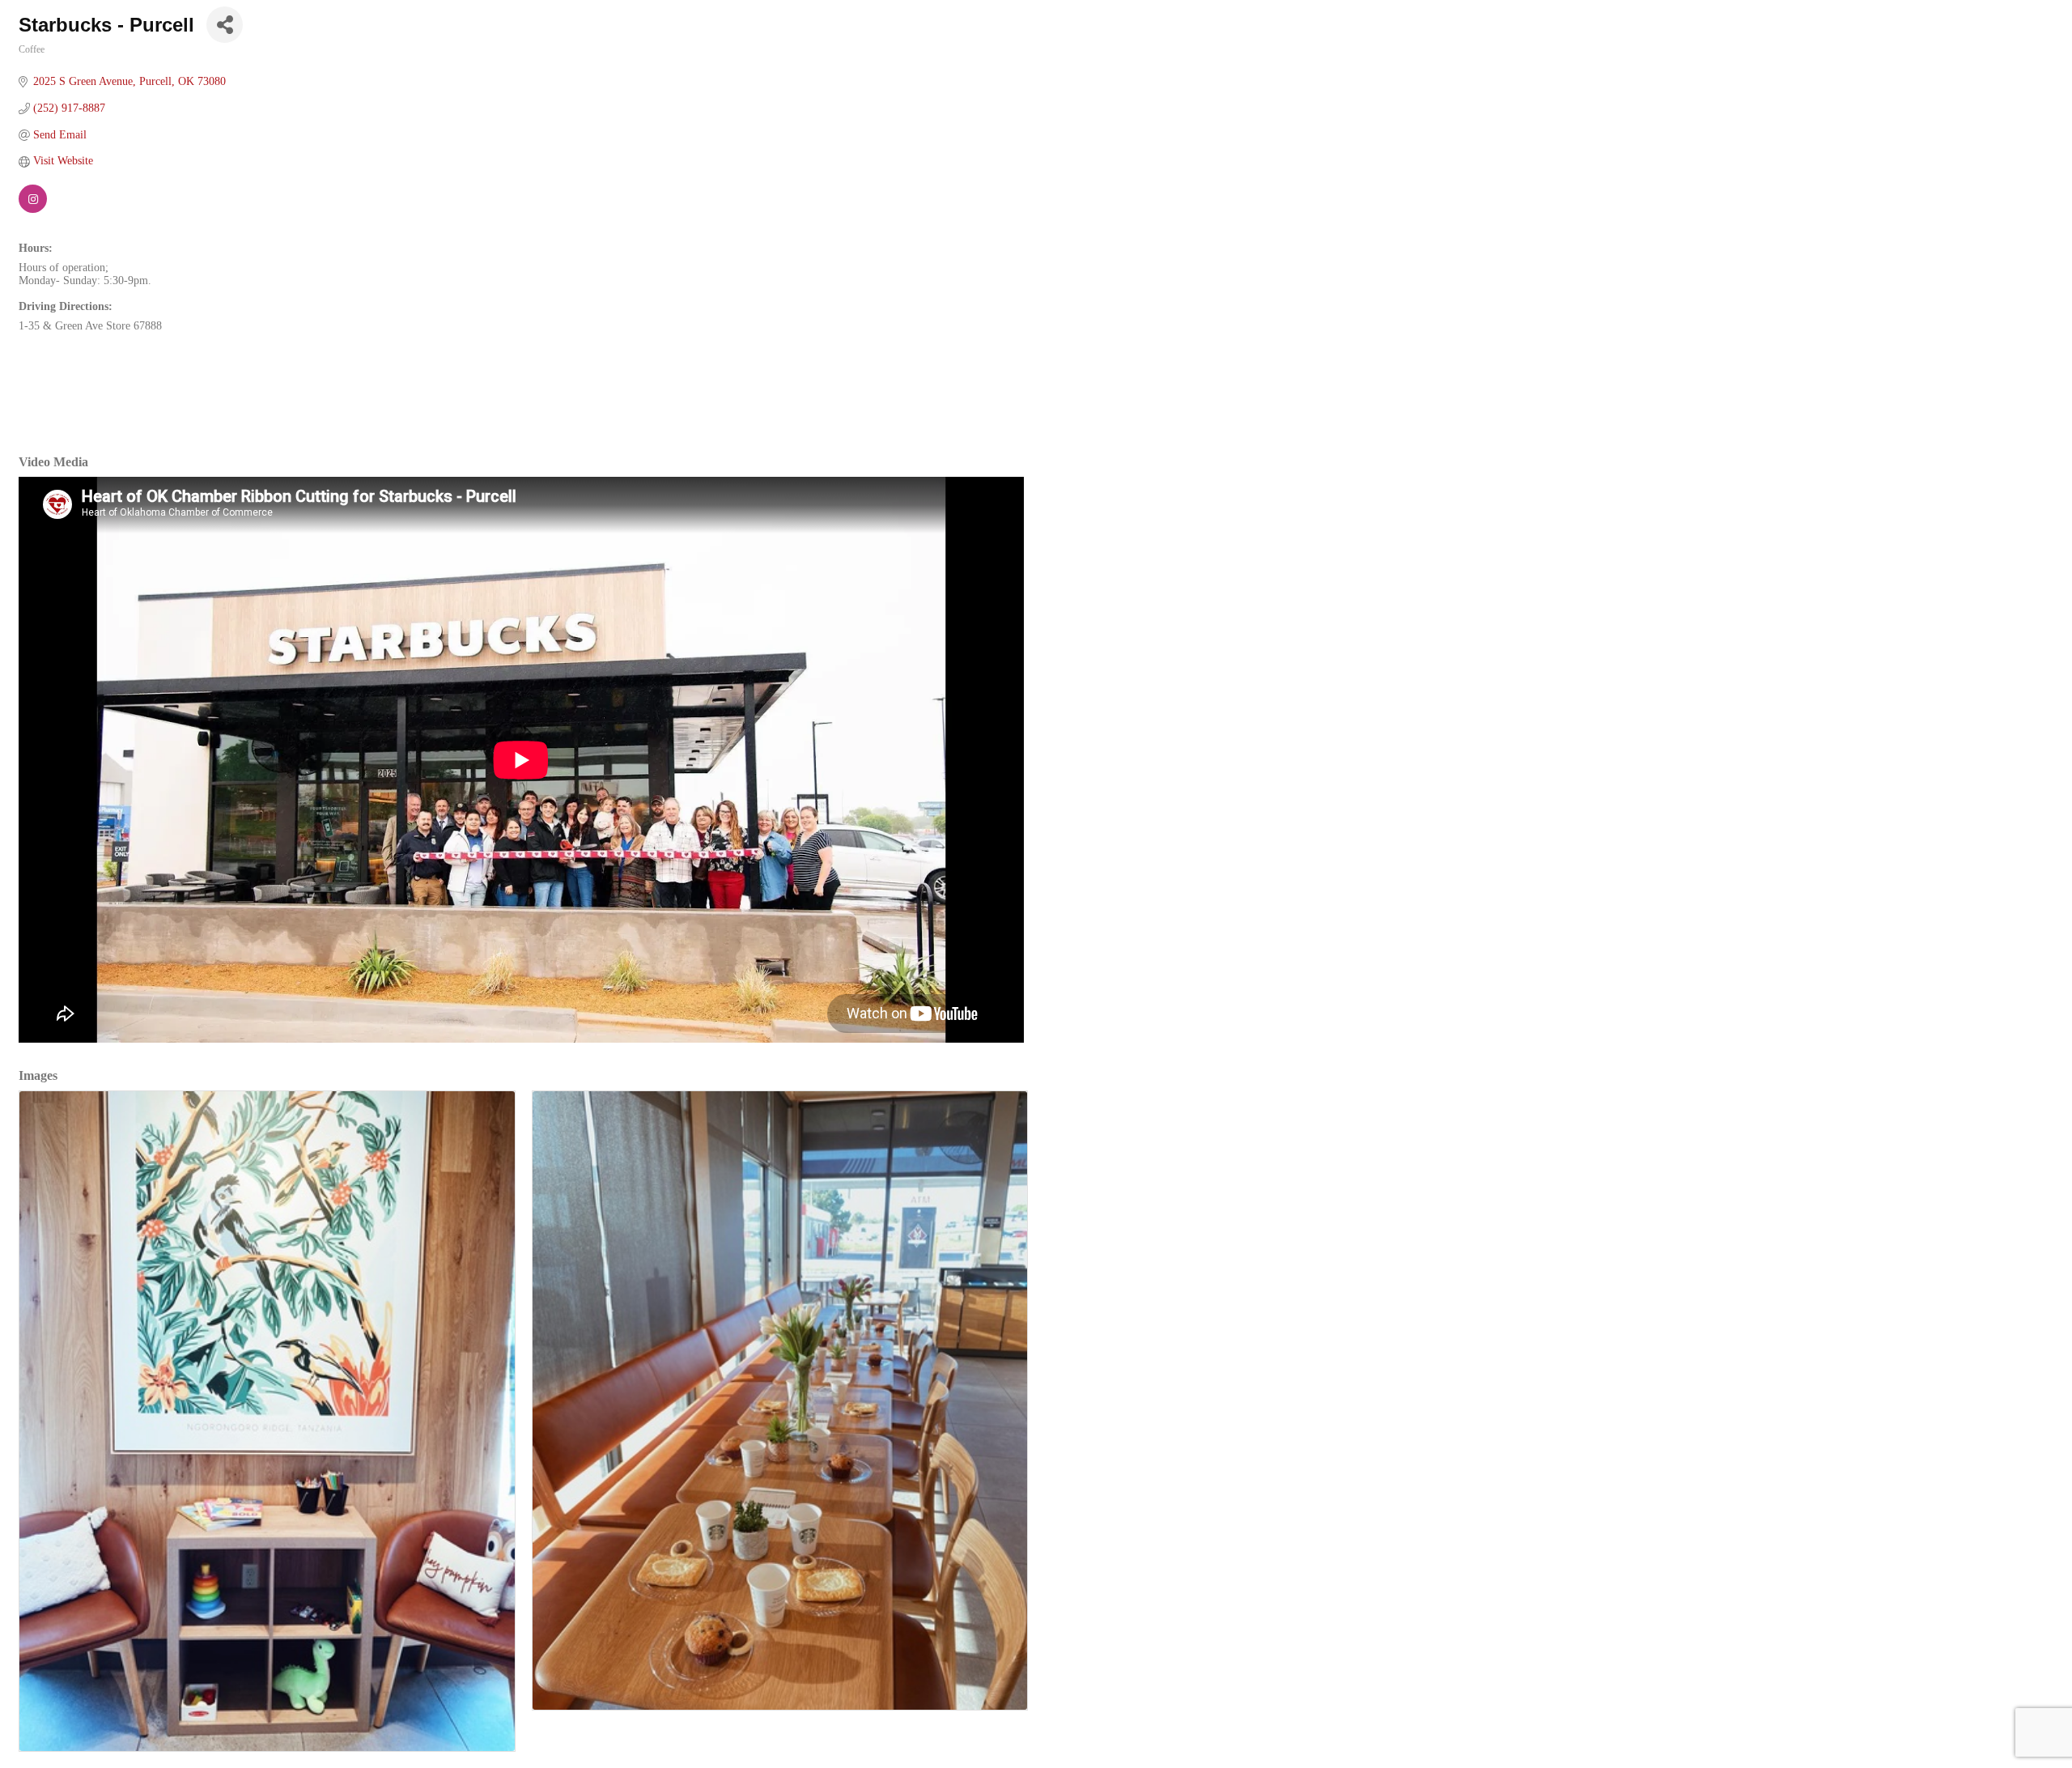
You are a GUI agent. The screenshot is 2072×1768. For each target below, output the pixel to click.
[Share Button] (225, 25)
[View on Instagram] (33, 209)
